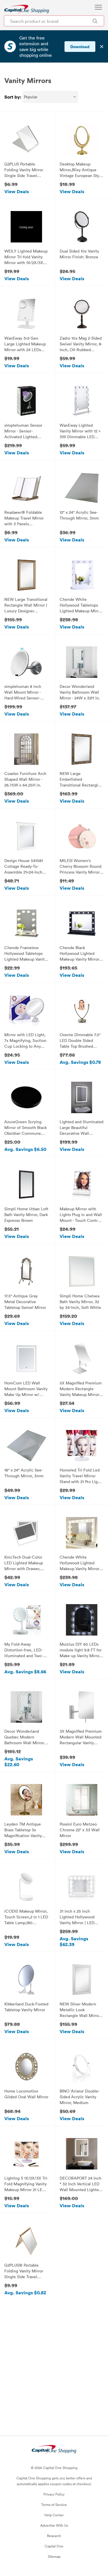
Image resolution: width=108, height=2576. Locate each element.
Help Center (54, 2515)
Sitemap (54, 2556)
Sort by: (13, 97)
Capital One (54, 2546)
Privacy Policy (54, 2494)
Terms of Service (54, 2505)
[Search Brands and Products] (95, 21)
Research (54, 2536)
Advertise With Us (54, 2525)
